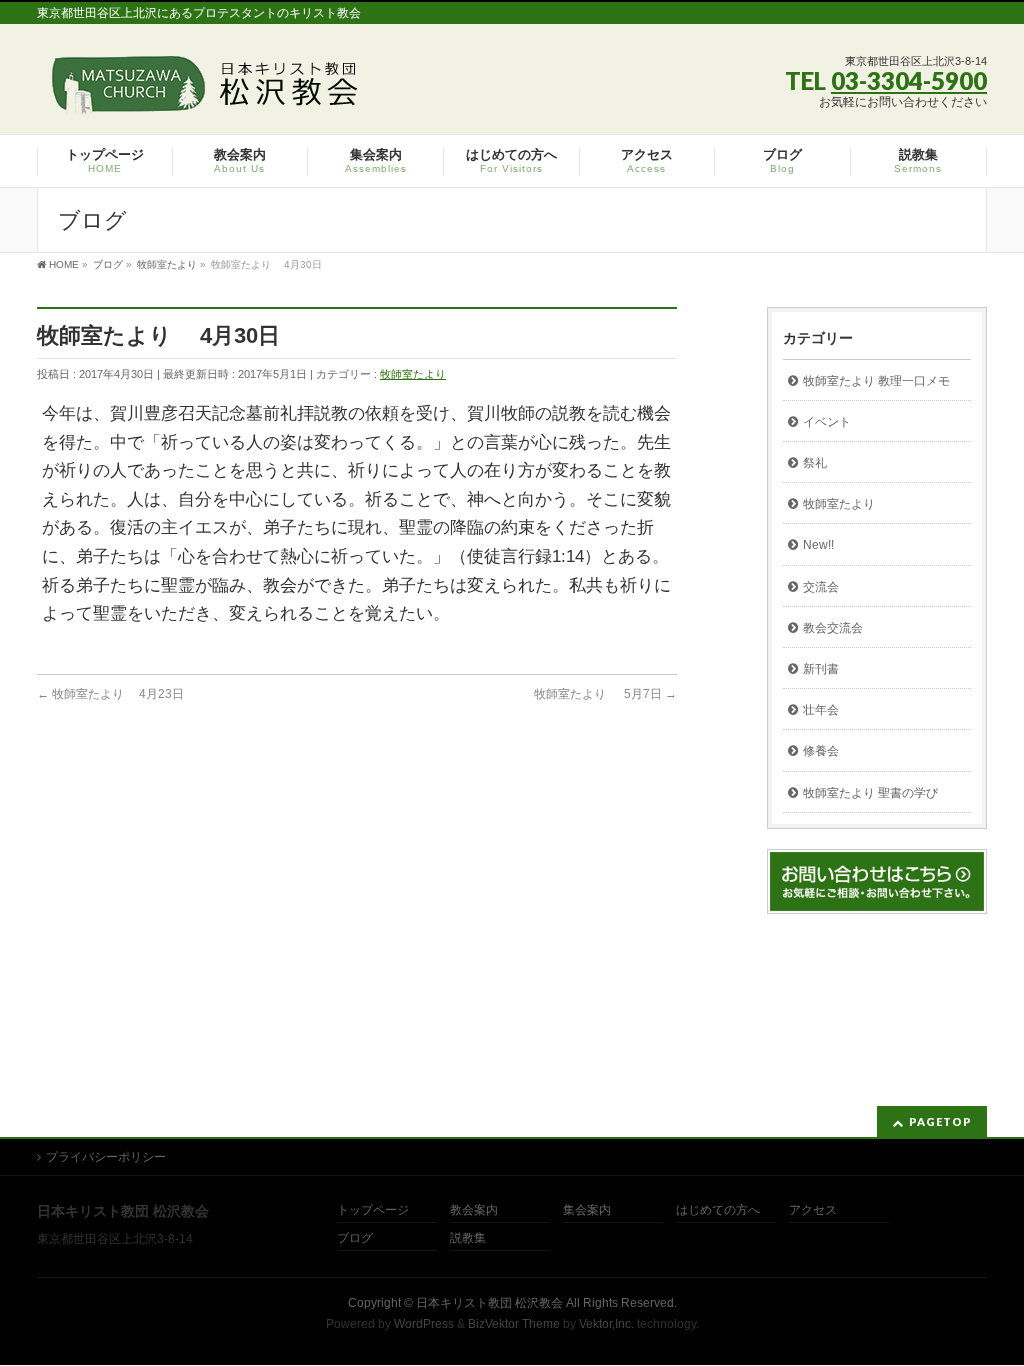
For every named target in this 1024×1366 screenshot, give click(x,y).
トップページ (373, 1210)
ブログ (355, 1238)
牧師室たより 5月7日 (605, 694)
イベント (827, 422)
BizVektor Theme (514, 1324)
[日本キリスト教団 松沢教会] (201, 91)
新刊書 (821, 669)
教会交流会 (833, 628)
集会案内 (587, 1210)
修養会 (821, 751)
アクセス (813, 1210)
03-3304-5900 (909, 80)
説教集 (468, 1238)
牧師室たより (413, 374)
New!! (818, 545)
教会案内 (474, 1210)
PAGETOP (940, 1121)
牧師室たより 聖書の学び (870, 793)
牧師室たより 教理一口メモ (876, 381)
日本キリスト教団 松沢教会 (489, 1303)
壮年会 (821, 710)
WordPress (424, 1324)
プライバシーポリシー (106, 1157)
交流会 (821, 587)
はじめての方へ (718, 1210)
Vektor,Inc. (606, 1324)
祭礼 (815, 463)
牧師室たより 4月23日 (110, 694)
